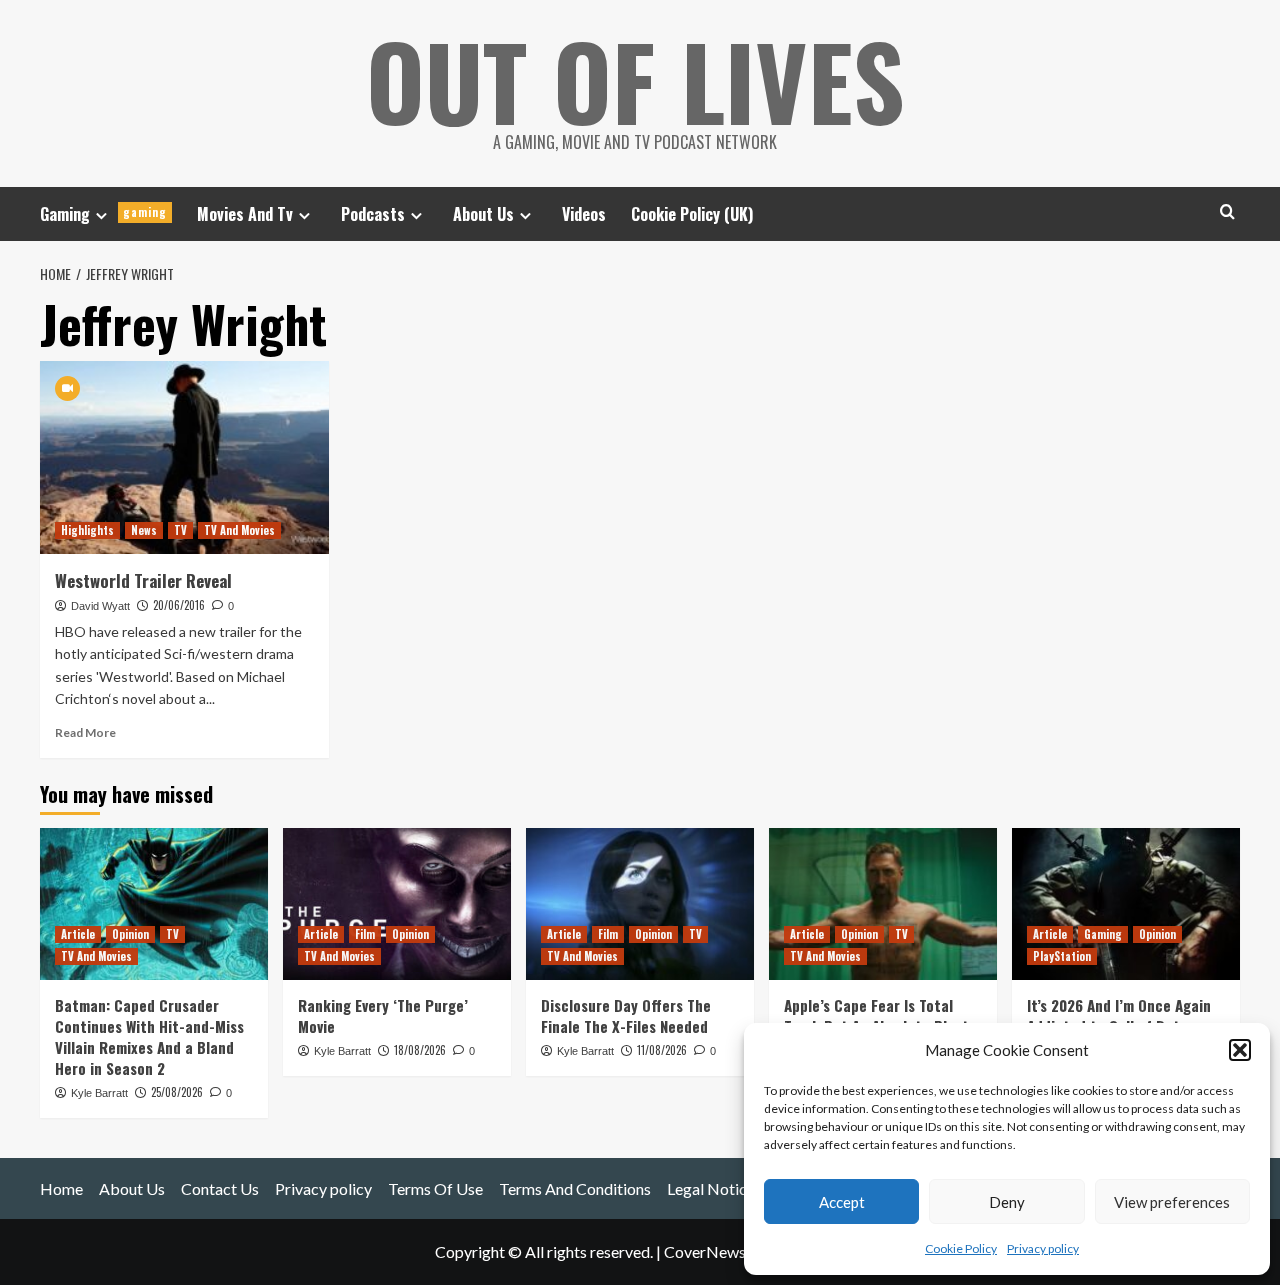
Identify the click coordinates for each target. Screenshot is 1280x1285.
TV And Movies (239, 530)
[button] (1240, 1050)
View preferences (1172, 1202)
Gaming (103, 214)
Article (78, 934)
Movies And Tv (245, 214)
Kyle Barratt (99, 1093)
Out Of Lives (635, 80)
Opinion (130, 934)
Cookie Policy (961, 1248)
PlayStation (1062, 956)
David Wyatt (100, 606)
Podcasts (373, 214)
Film (365, 934)
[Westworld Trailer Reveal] (184, 457)
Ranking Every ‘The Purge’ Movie (383, 1015)
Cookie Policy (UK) (692, 214)
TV (180, 530)
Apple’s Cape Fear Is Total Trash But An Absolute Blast (876, 1015)
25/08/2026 (177, 1092)
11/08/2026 (662, 1050)
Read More (85, 732)
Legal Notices (714, 1188)
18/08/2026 (420, 1050)
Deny (1007, 1202)
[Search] (1227, 211)
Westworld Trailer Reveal (143, 580)
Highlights (87, 530)
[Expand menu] (101, 215)
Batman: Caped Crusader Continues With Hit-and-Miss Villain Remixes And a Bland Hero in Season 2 (149, 1036)
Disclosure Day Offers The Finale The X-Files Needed (626, 1015)
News (144, 530)
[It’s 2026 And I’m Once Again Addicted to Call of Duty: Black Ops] (1126, 904)
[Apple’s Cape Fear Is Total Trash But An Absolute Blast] (883, 904)
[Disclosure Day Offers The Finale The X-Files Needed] (640, 904)
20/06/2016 (179, 605)
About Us (483, 214)
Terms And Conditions (575, 1188)
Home (61, 1188)
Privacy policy (1043, 1248)
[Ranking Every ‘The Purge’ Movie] (397, 904)
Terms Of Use (435, 1188)
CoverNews (705, 1251)
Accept (842, 1202)
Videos (584, 214)
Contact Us (220, 1188)
